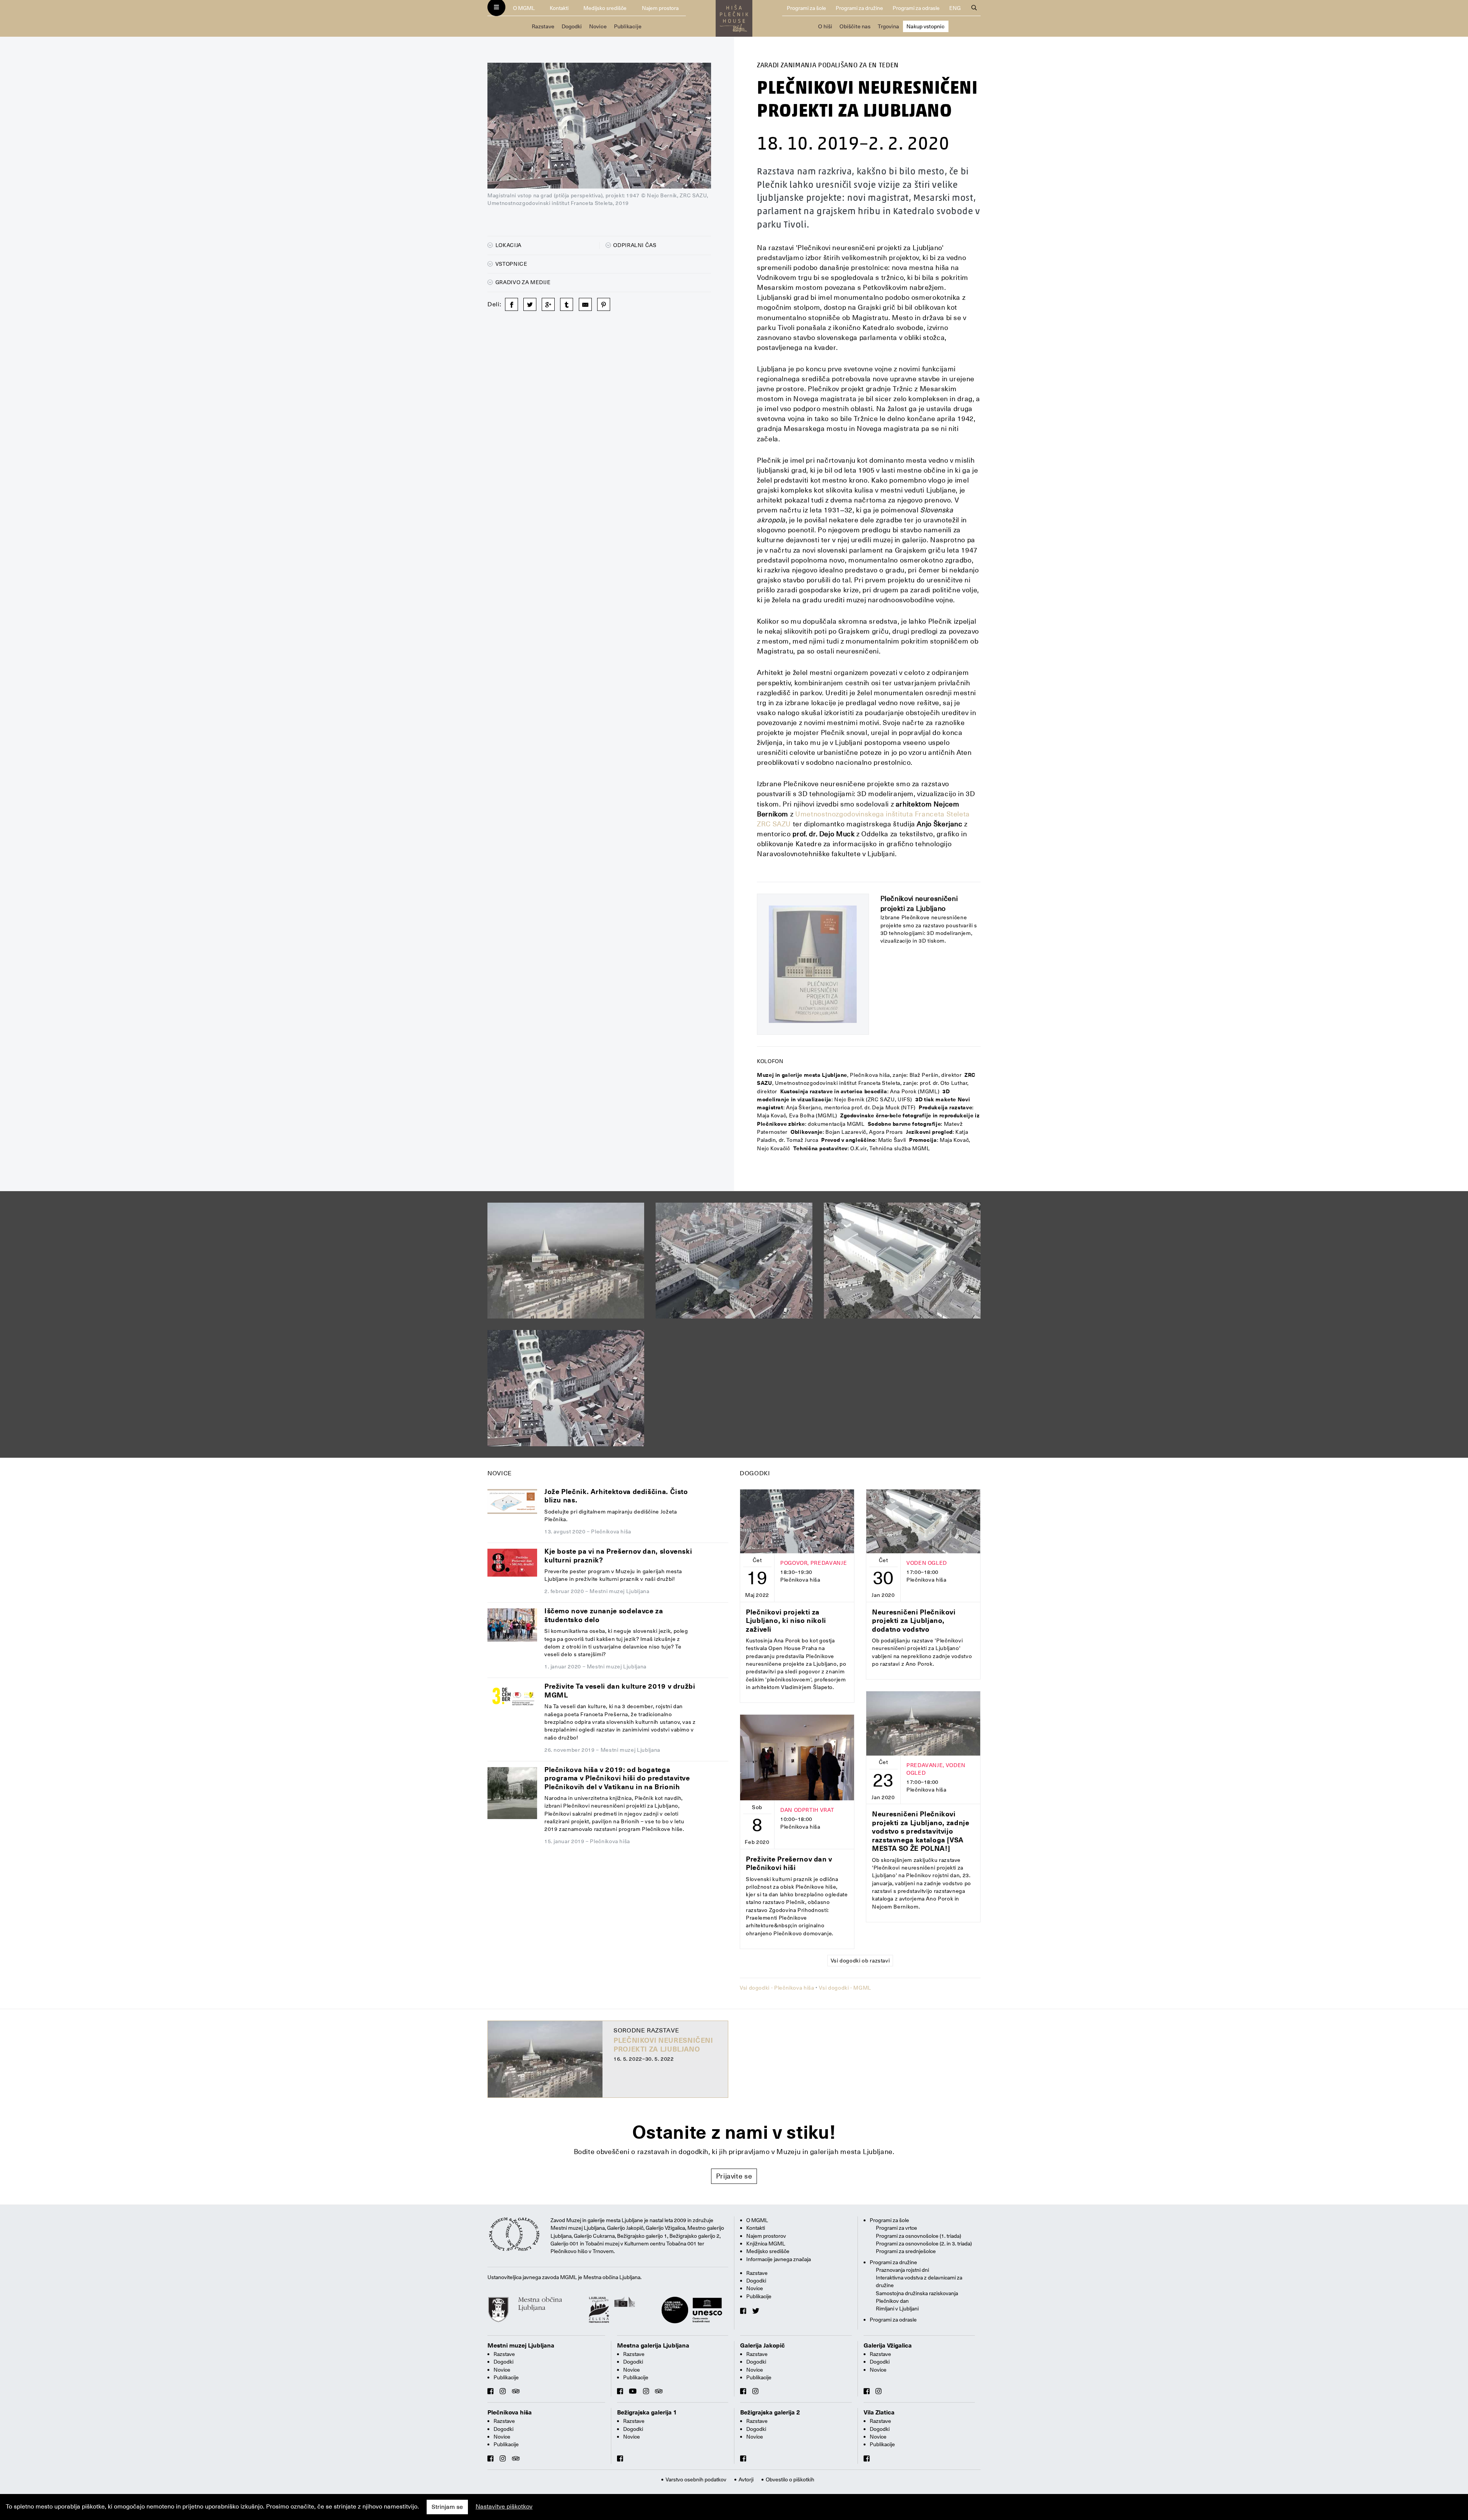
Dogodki (572, 26)
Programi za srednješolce (906, 2251)
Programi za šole (806, 8)
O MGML (524, 8)
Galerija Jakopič (762, 2346)
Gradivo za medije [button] (522, 282)
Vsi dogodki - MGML (845, 1988)
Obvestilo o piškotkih (790, 2479)
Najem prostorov (766, 2236)
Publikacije (628, 26)
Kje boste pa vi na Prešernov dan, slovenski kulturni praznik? (618, 1556)
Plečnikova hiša (510, 2413)
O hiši (825, 26)
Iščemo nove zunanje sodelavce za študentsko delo (604, 1615)
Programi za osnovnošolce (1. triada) (918, 2236)
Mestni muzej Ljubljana (521, 2346)
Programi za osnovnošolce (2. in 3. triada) (924, 2244)
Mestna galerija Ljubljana (653, 2346)
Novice (598, 26)
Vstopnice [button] (511, 264)
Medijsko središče (605, 8)
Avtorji (746, 2479)
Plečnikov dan (892, 2301)
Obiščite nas (855, 26)
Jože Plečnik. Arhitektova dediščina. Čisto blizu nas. (616, 1496)
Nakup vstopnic (926, 26)
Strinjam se (447, 2507)
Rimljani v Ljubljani (897, 2309)
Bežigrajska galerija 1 (647, 2413)
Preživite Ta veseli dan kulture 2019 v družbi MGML (620, 1691)
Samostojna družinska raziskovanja (917, 2293)
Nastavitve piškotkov (504, 2507)
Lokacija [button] (508, 245)
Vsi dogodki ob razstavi (860, 1961)
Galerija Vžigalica (888, 2346)
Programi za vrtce (896, 2228)
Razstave (543, 26)
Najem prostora (660, 8)
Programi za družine (859, 8)
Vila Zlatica (879, 2413)
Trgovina (888, 26)
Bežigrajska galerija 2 (770, 2413)
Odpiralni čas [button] (634, 245)
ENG (955, 8)
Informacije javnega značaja (779, 2259)
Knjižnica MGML (766, 2244)
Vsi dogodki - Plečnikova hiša (777, 1988)
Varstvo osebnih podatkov (696, 2479)
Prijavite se (734, 2176)
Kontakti (559, 8)
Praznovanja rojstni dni (902, 2270)
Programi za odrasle (916, 8)
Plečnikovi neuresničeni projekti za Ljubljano (663, 2045)
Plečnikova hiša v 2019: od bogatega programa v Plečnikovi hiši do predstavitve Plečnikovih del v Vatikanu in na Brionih (617, 1778)
